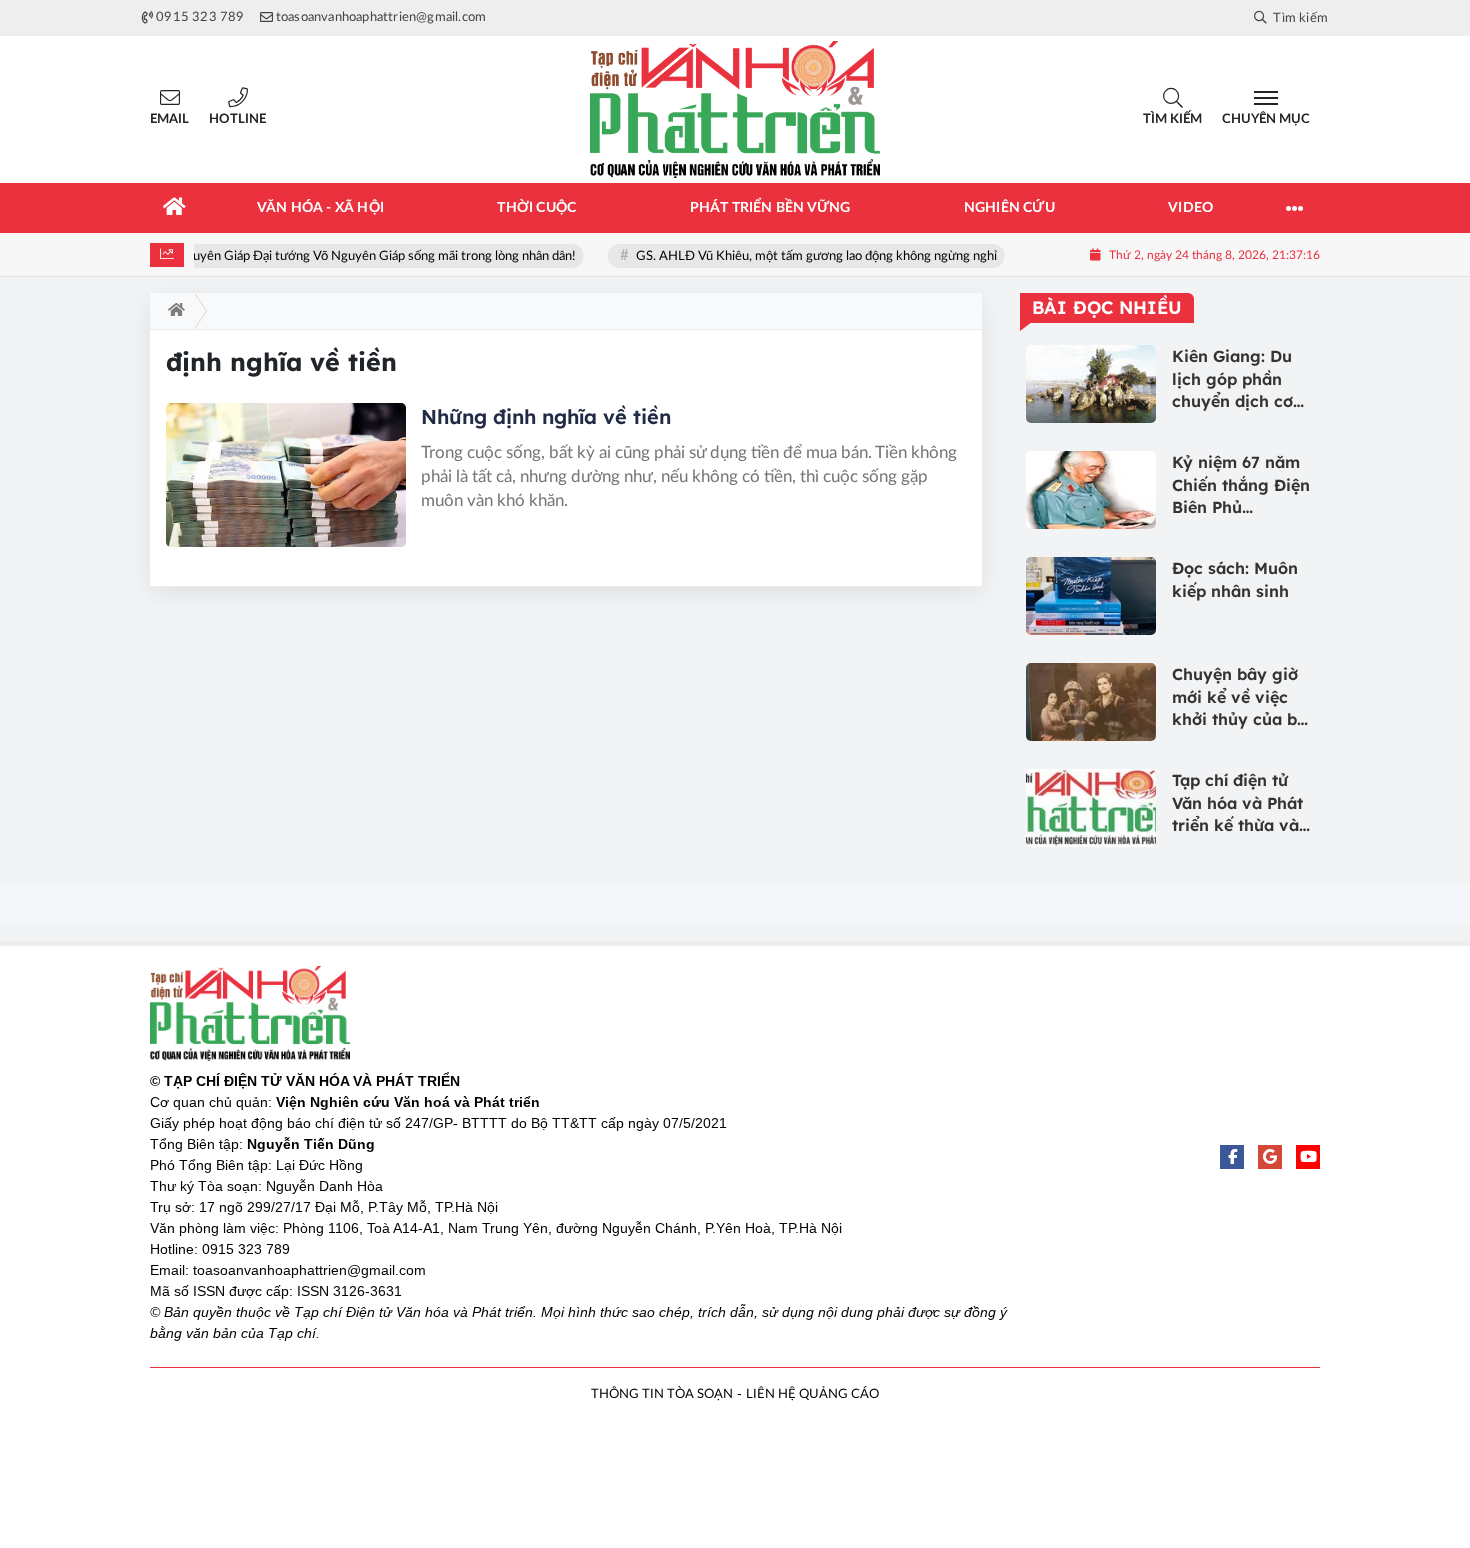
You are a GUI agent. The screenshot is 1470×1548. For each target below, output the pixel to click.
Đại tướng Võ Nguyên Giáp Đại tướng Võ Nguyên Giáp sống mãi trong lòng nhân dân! (347, 256)
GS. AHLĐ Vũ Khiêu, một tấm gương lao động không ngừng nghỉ (826, 256)
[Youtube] (1308, 1157)
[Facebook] (1232, 1157)
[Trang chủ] (175, 208)
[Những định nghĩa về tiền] (286, 475)
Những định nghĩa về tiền (546, 416)
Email (169, 119)
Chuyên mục (1266, 119)
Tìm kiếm (1172, 119)
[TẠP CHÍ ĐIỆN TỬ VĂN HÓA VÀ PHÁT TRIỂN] (735, 109)
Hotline (237, 119)
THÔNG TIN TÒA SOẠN (662, 1394)
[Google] (1270, 1157)
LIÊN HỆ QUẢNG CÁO (812, 1394)
